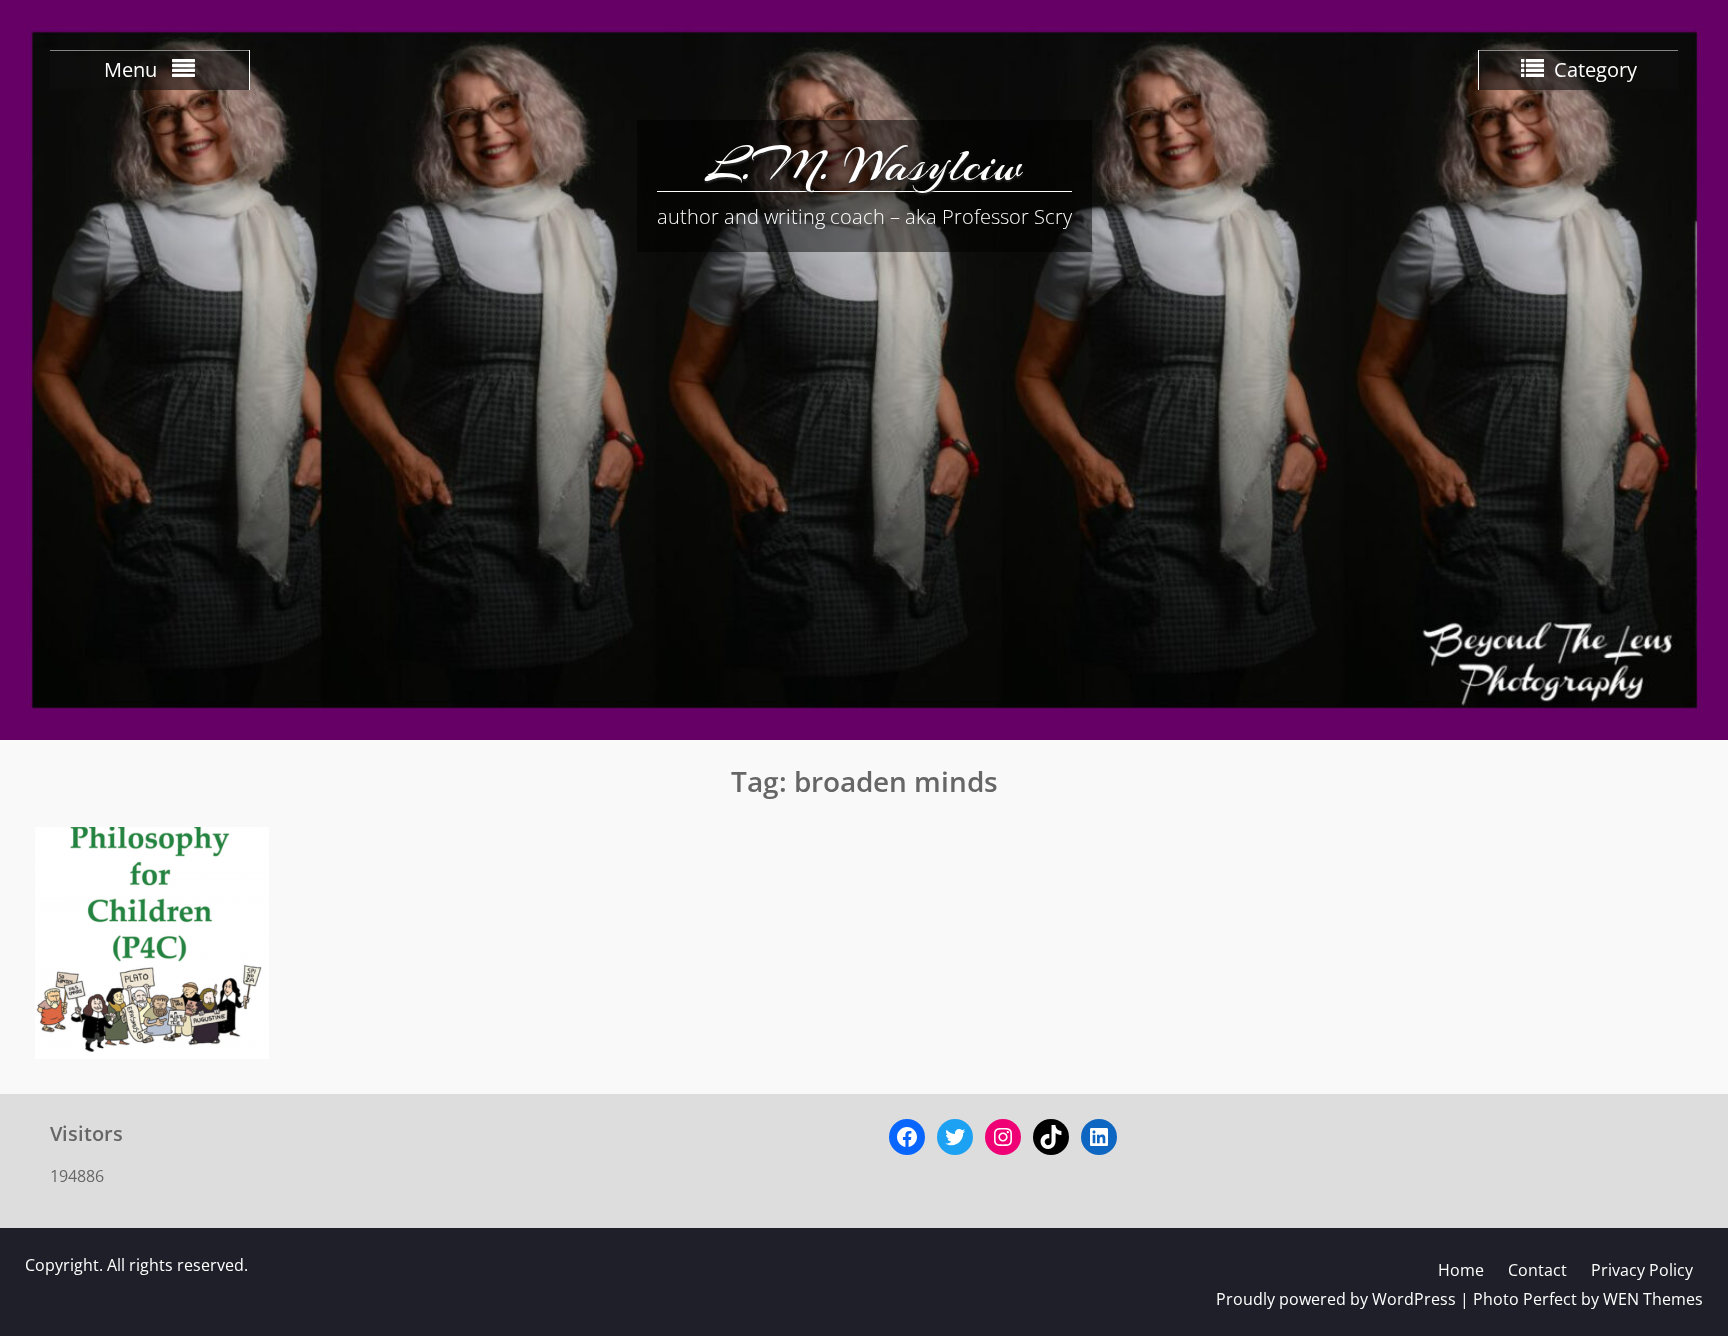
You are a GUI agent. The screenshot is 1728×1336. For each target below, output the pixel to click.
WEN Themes (1653, 1299)
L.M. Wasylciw (864, 165)
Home (1461, 1270)
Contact (1537, 1270)
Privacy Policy (1642, 1270)
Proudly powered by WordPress (1336, 1299)
